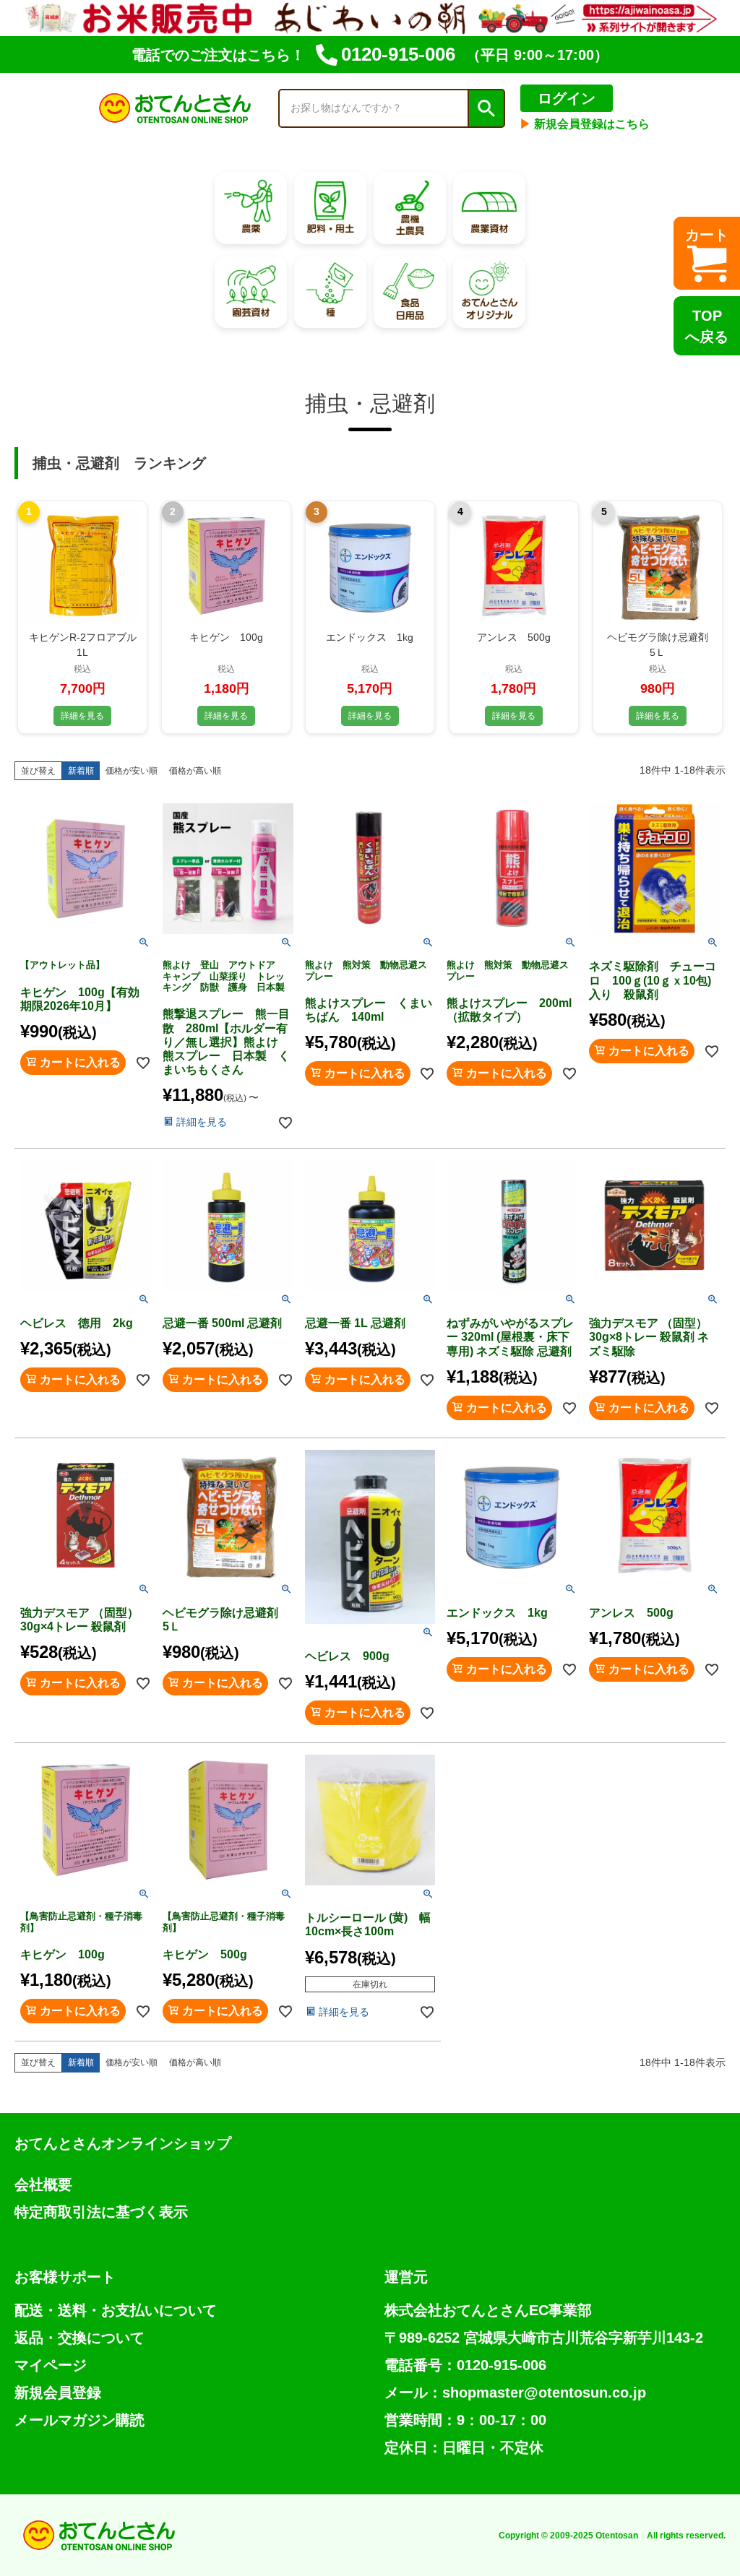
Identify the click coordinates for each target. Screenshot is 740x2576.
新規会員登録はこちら (585, 124)
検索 (486, 108)
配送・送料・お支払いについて (116, 2310)
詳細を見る (82, 716)
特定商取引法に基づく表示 (101, 2212)
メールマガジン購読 (79, 2420)
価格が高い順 (195, 771)
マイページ (51, 2365)
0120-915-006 (398, 54)
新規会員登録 (58, 2393)
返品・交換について (79, 2338)
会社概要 (43, 2184)
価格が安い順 (132, 771)
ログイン (567, 98)
